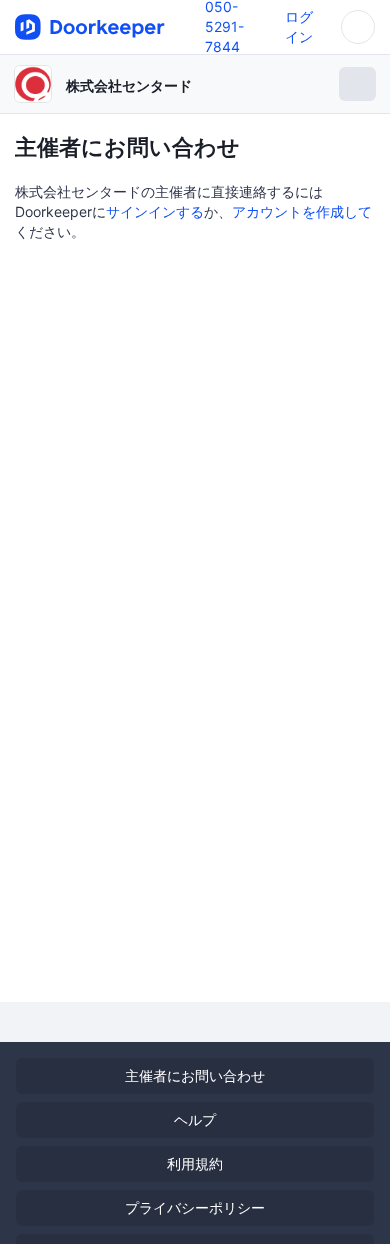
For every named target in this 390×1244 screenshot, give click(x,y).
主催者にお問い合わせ (195, 1075)
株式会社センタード (129, 85)
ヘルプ (195, 1119)
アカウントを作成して (302, 211)
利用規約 (195, 1163)
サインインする (155, 211)
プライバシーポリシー (195, 1207)
